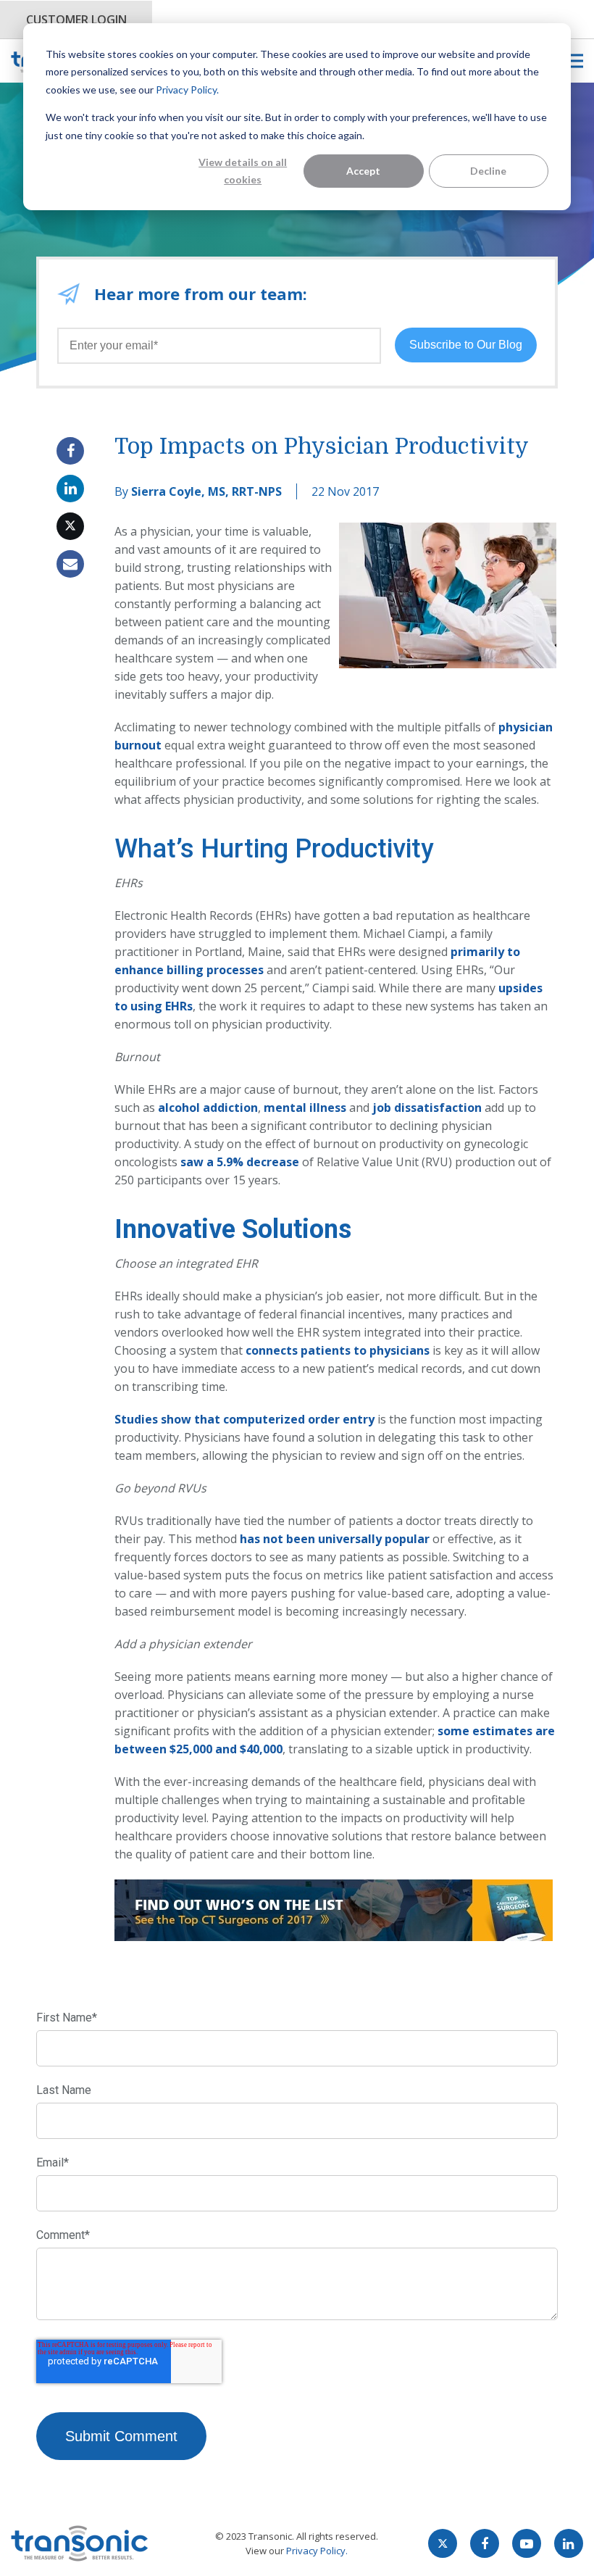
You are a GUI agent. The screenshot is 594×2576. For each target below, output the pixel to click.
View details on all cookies (243, 171)
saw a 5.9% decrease (240, 1162)
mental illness (305, 1108)
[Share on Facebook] (70, 451)
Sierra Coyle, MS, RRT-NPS (206, 491)
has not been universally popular (336, 1539)
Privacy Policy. (187, 90)
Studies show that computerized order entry (244, 1419)
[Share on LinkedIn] (70, 489)
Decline (488, 171)
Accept (363, 171)
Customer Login (76, 20)
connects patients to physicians (338, 1350)
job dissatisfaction (427, 1108)
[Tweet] (70, 526)
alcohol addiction (208, 1108)
